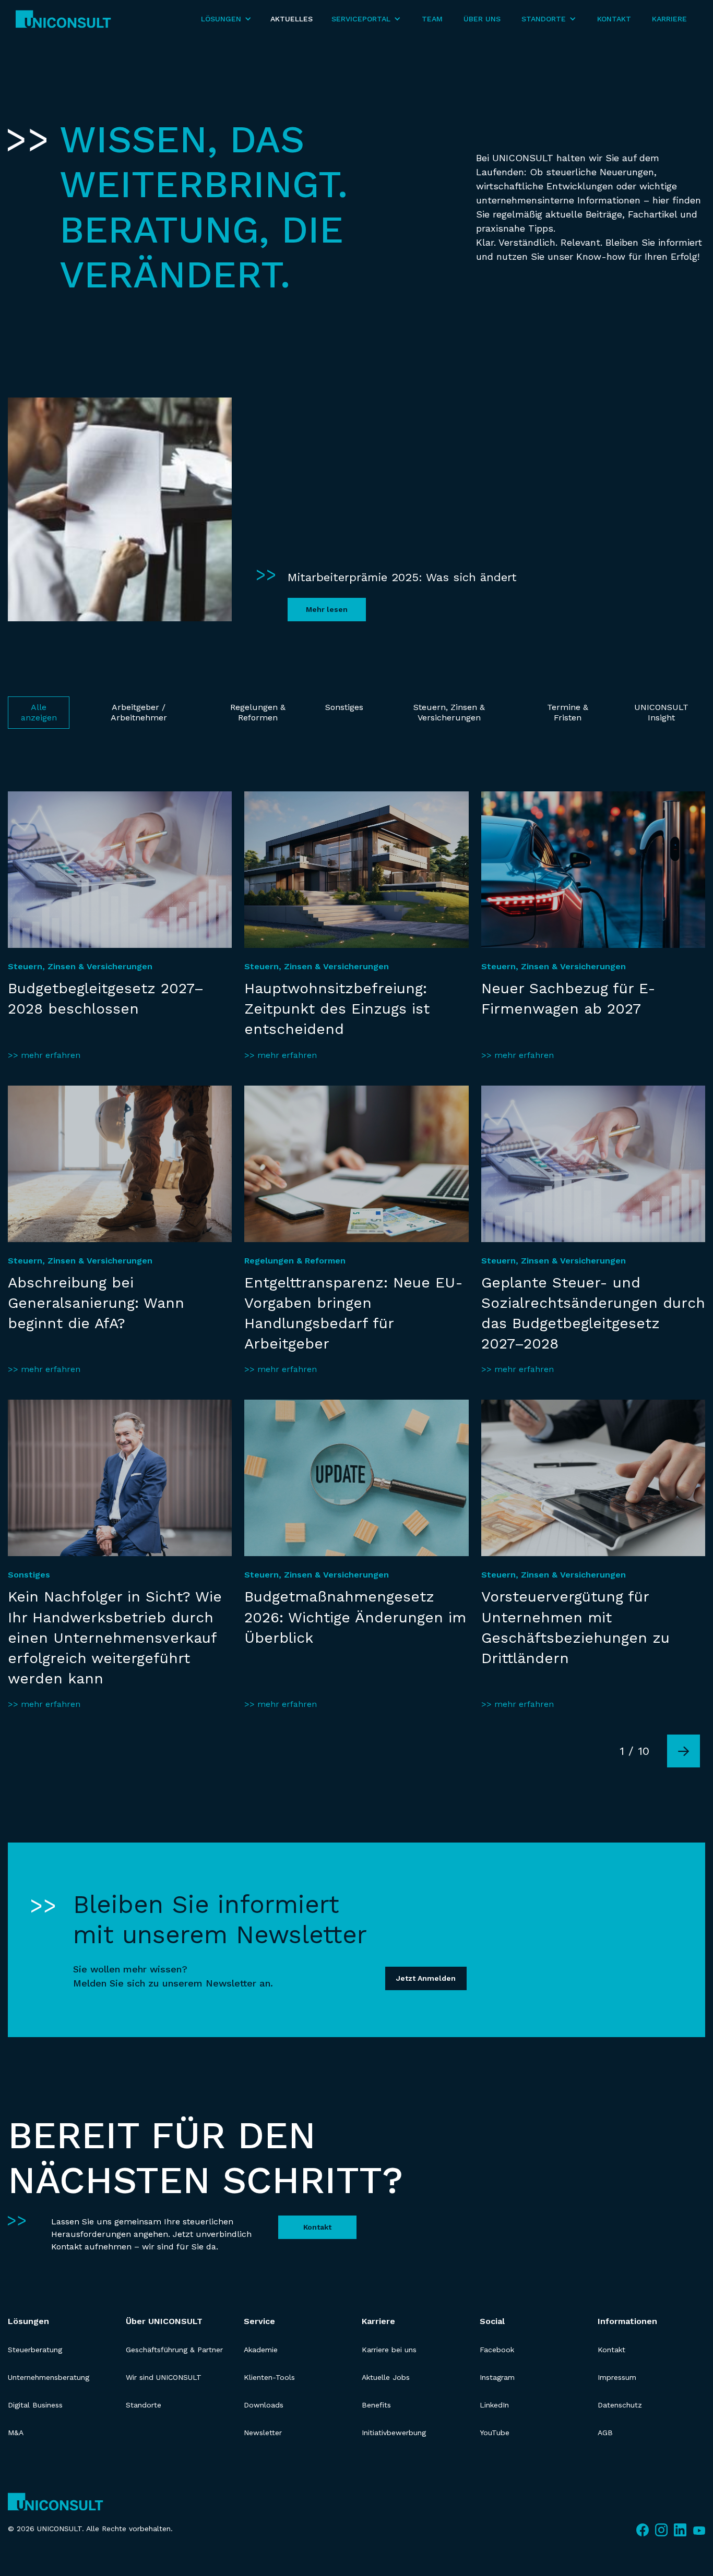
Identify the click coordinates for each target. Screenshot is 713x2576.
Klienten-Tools (269, 2377)
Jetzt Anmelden (426, 1979)
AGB (605, 2433)
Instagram (497, 2377)
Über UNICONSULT (164, 2321)
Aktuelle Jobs (386, 2377)
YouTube (495, 2433)
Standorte (144, 2405)
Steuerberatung (35, 2350)
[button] (226, 19)
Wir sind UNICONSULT (164, 2377)
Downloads (264, 2405)
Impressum (617, 2377)
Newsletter (263, 2433)
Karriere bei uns (389, 2350)
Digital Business (35, 2405)
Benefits (376, 2405)
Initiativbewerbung (394, 2433)
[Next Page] (684, 1751)
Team (432, 19)
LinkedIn (494, 2405)
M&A (16, 2433)
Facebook (497, 2350)
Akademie (261, 2350)
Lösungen (28, 2321)
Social (492, 2321)
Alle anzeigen (39, 712)
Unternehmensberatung (49, 2377)
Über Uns (482, 19)
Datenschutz (620, 2405)
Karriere (669, 19)
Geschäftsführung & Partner (174, 2350)
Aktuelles (292, 19)
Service (259, 2321)
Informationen (627, 2321)
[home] (63, 19)
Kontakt (614, 19)
